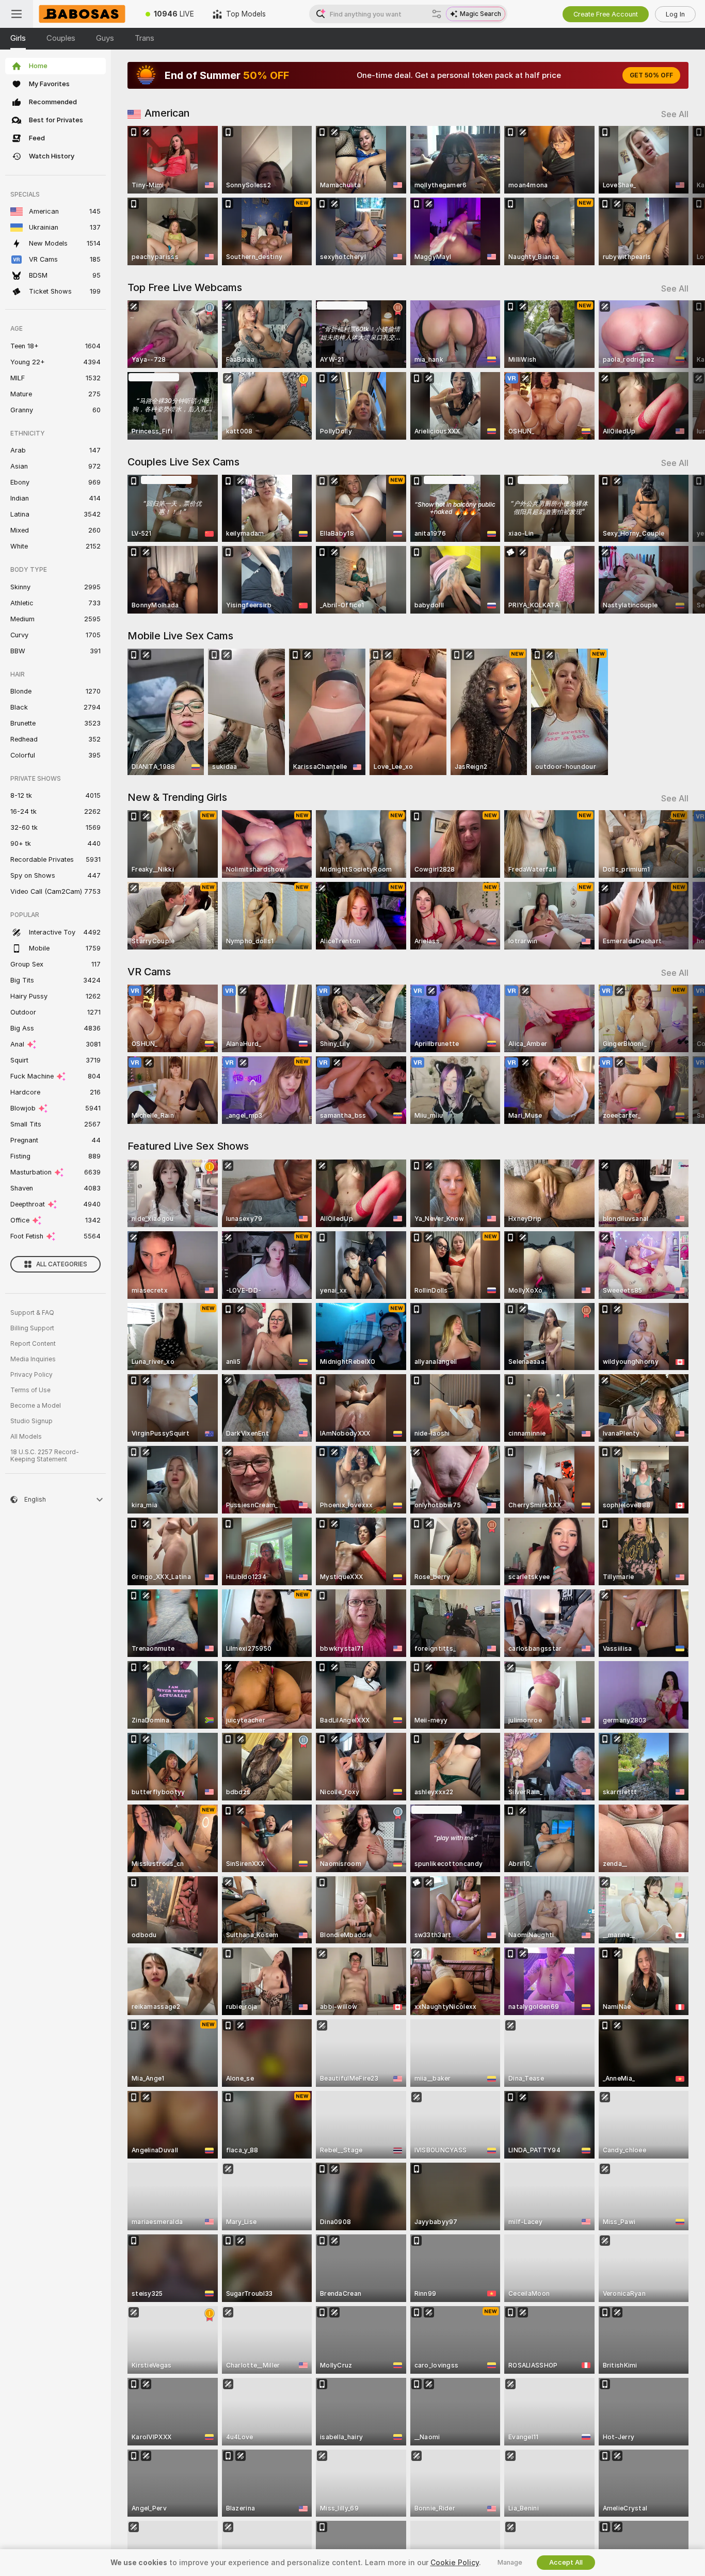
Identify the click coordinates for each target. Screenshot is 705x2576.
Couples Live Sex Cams (183, 462)
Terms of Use (30, 1390)
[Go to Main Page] (85, 14)
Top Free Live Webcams (185, 287)
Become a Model (36, 1406)
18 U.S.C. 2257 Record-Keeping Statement (45, 1456)
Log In (675, 14)
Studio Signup (31, 1421)
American (167, 113)
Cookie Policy (455, 2563)
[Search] (437, 14)
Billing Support (32, 1328)
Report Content (33, 1344)
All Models (26, 1437)
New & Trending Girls (177, 797)
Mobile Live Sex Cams (180, 636)
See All (675, 114)
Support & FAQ (32, 1313)
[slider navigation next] (679, 196)
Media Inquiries (33, 1359)
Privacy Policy (31, 1375)
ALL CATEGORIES (62, 1264)
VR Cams (149, 972)
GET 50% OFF (651, 75)
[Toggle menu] (17, 14)
